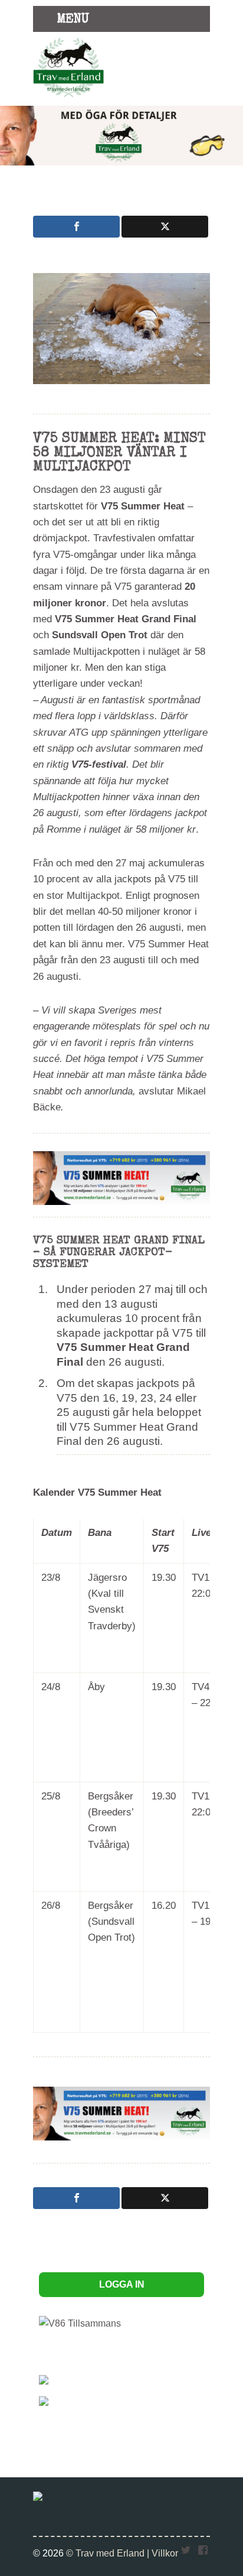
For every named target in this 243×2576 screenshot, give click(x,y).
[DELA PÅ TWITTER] (165, 227)
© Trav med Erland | (109, 2553)
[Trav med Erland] (68, 99)
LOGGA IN (122, 2284)
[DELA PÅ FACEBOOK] (76, 227)
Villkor (165, 2553)
